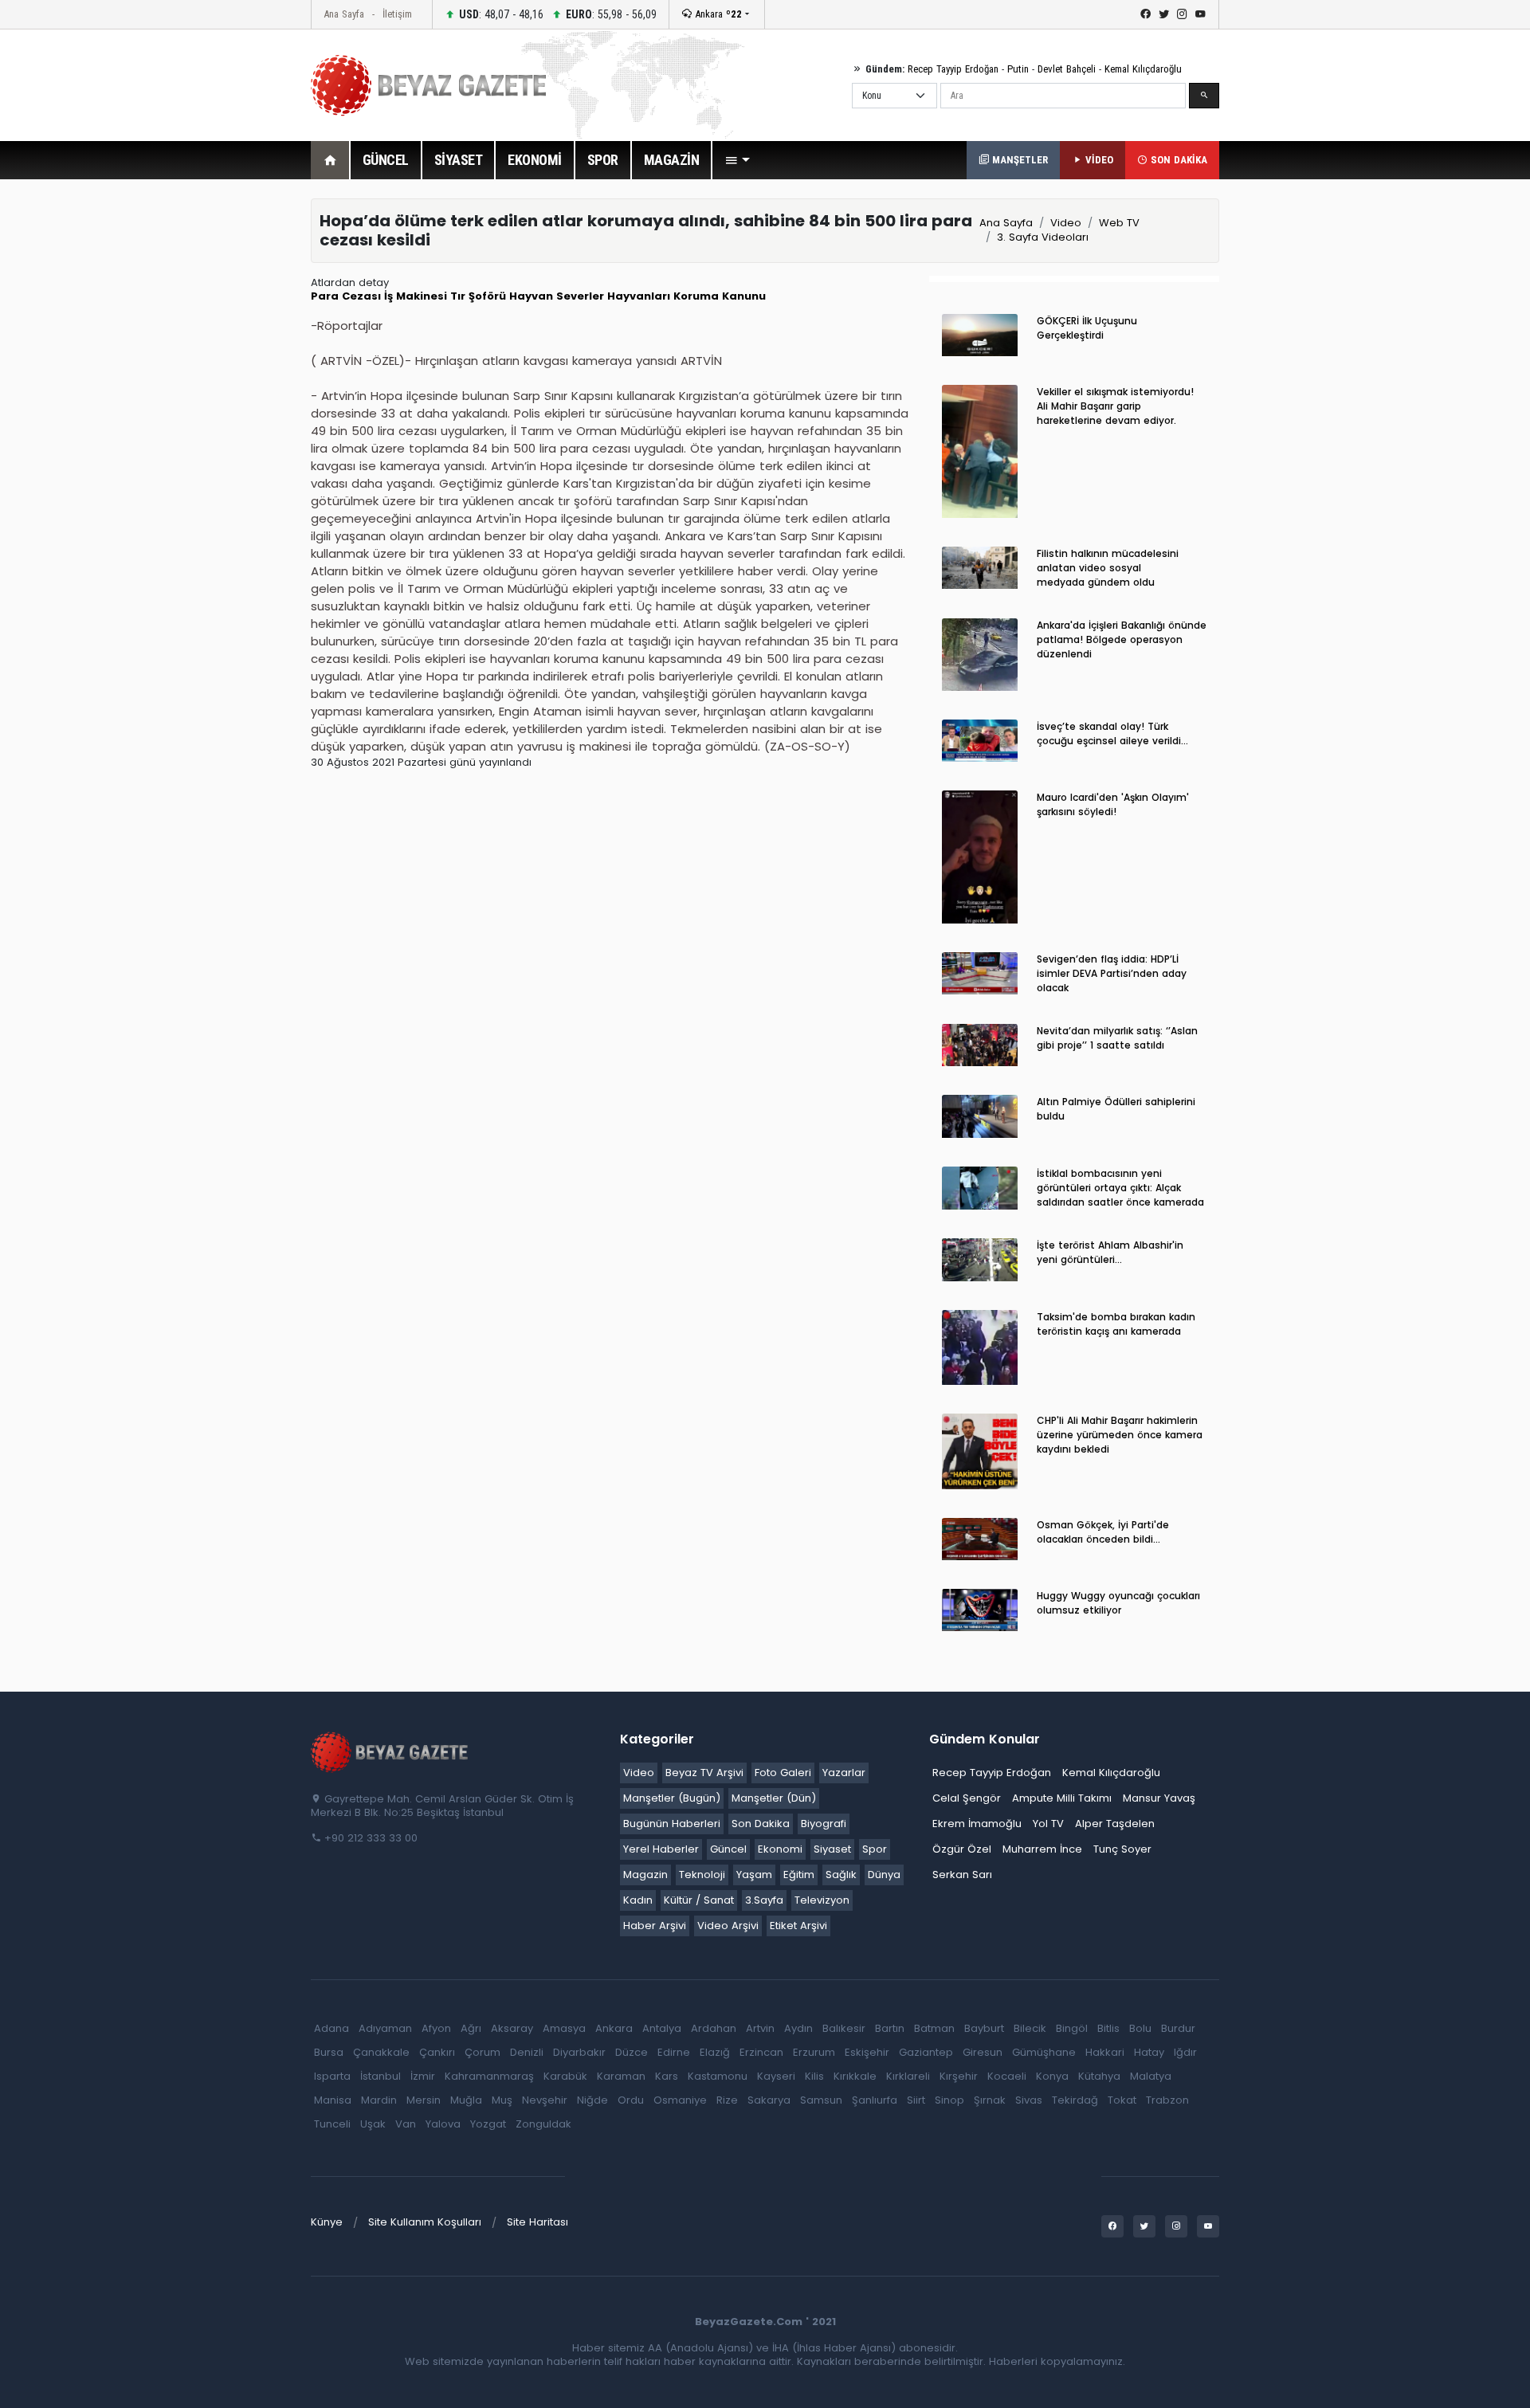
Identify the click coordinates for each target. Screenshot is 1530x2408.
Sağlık (841, 1875)
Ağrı (471, 2028)
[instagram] (1182, 14)
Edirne (674, 2052)
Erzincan (761, 2052)
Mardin (379, 2100)
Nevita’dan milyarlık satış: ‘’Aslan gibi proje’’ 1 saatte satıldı (1117, 1038)
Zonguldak (543, 2124)
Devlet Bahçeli (1067, 69)
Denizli (527, 2052)
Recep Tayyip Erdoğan (953, 69)
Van (406, 2124)
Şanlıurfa (875, 2100)
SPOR (603, 160)
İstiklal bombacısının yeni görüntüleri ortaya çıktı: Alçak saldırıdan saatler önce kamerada (1120, 1188)
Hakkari (1105, 2052)
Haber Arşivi (655, 1926)
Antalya (662, 2028)
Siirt (916, 2100)
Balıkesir (844, 2028)
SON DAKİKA (1177, 160)
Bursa (329, 2052)
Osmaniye (680, 2100)
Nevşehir (545, 2100)
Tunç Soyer (1122, 1849)
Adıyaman (385, 2028)
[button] (737, 160)
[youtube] (1200, 14)
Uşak (373, 2124)
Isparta (332, 2076)
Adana (331, 2028)
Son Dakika (761, 1824)
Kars (667, 2076)
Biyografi (824, 1824)
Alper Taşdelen (1115, 1824)
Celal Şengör (967, 1798)
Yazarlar (844, 1773)
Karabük (565, 2076)
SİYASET (459, 160)
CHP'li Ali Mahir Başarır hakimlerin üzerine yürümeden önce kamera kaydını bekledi (1120, 1435)
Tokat (1122, 2100)
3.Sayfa (764, 1900)
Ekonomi (780, 1849)
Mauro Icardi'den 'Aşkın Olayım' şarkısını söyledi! (1113, 804)
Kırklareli (908, 2076)
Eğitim (799, 1875)
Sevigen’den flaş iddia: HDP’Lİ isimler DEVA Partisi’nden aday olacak (1112, 973)
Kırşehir (959, 2076)
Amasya (564, 2028)
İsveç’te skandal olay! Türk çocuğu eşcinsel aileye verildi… (1112, 733)
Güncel (728, 1849)
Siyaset (832, 1849)
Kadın (638, 1900)
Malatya (1151, 2076)
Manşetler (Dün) (774, 1798)
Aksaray (512, 2028)
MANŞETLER (1018, 160)
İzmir (423, 2076)
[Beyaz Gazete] (390, 1751)
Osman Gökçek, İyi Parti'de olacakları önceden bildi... (1103, 1532)
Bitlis (1108, 2028)
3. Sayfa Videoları (1043, 237)
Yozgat (488, 2124)
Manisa (333, 2100)
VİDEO (1098, 160)
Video (1066, 223)
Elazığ (715, 2052)
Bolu (1140, 2028)
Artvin (760, 2028)
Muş (502, 2100)
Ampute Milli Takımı (1062, 1798)
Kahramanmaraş (489, 2076)
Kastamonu (718, 2076)
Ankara (717, 14)
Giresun (983, 2052)
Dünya (884, 1875)
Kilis (814, 2076)
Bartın (890, 2028)
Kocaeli (1007, 2076)
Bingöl (1072, 2028)
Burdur (1178, 2028)
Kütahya (1099, 2076)
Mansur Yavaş (1159, 1798)
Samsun (821, 2100)
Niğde (592, 2100)
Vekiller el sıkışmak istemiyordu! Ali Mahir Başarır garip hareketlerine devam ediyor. (1115, 406)
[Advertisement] (223, 437)
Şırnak (990, 2100)
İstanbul (381, 2076)
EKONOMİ (535, 160)
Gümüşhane (1044, 2052)
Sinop (949, 2100)
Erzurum (814, 2052)
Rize (727, 2100)
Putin (1018, 69)
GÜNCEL (386, 160)
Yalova (443, 2124)
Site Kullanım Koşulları (425, 2222)
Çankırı (437, 2052)
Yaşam (754, 1875)
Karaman (621, 2076)
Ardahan (714, 2028)
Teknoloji (702, 1875)
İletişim (397, 14)
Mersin (424, 2100)
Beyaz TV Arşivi (704, 1773)
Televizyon (822, 1900)
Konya (1052, 2076)
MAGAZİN (672, 160)
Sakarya (769, 2100)
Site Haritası (537, 2222)
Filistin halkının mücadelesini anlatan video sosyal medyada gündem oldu (1108, 568)
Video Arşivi (728, 1926)
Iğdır (1185, 2052)
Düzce (632, 2052)
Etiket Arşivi (798, 1926)
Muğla (466, 2100)
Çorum (483, 2052)
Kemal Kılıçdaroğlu (1143, 69)
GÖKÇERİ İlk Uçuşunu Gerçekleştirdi (1087, 328)
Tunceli (332, 2124)
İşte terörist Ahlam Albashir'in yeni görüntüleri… (1110, 1252)
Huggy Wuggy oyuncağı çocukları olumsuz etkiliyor (1118, 1603)
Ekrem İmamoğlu (977, 1824)
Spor (875, 1849)
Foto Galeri (783, 1773)
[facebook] (1146, 14)
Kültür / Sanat (699, 1900)
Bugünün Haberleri (672, 1824)
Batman (934, 2028)
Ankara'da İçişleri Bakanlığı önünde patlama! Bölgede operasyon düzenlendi (1122, 639)
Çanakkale (381, 2052)
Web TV (1119, 223)
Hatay (1149, 2052)
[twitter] (1164, 14)
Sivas (1029, 2100)
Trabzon (1167, 2100)
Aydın (798, 2028)
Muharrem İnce (1042, 1849)
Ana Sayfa (344, 14)
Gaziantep (926, 2052)
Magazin (645, 1875)
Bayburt (984, 2028)
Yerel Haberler (661, 1849)
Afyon (436, 2028)
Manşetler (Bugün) (672, 1798)
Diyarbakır (579, 2052)
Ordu (631, 2100)
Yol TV (1048, 1824)
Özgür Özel (962, 1849)
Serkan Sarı (962, 1875)
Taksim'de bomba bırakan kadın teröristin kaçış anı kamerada (1116, 1324)
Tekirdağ (1075, 2100)
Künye (327, 2222)
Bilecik (1030, 2028)
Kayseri (776, 2076)
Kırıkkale (855, 2076)
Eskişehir (867, 2052)
